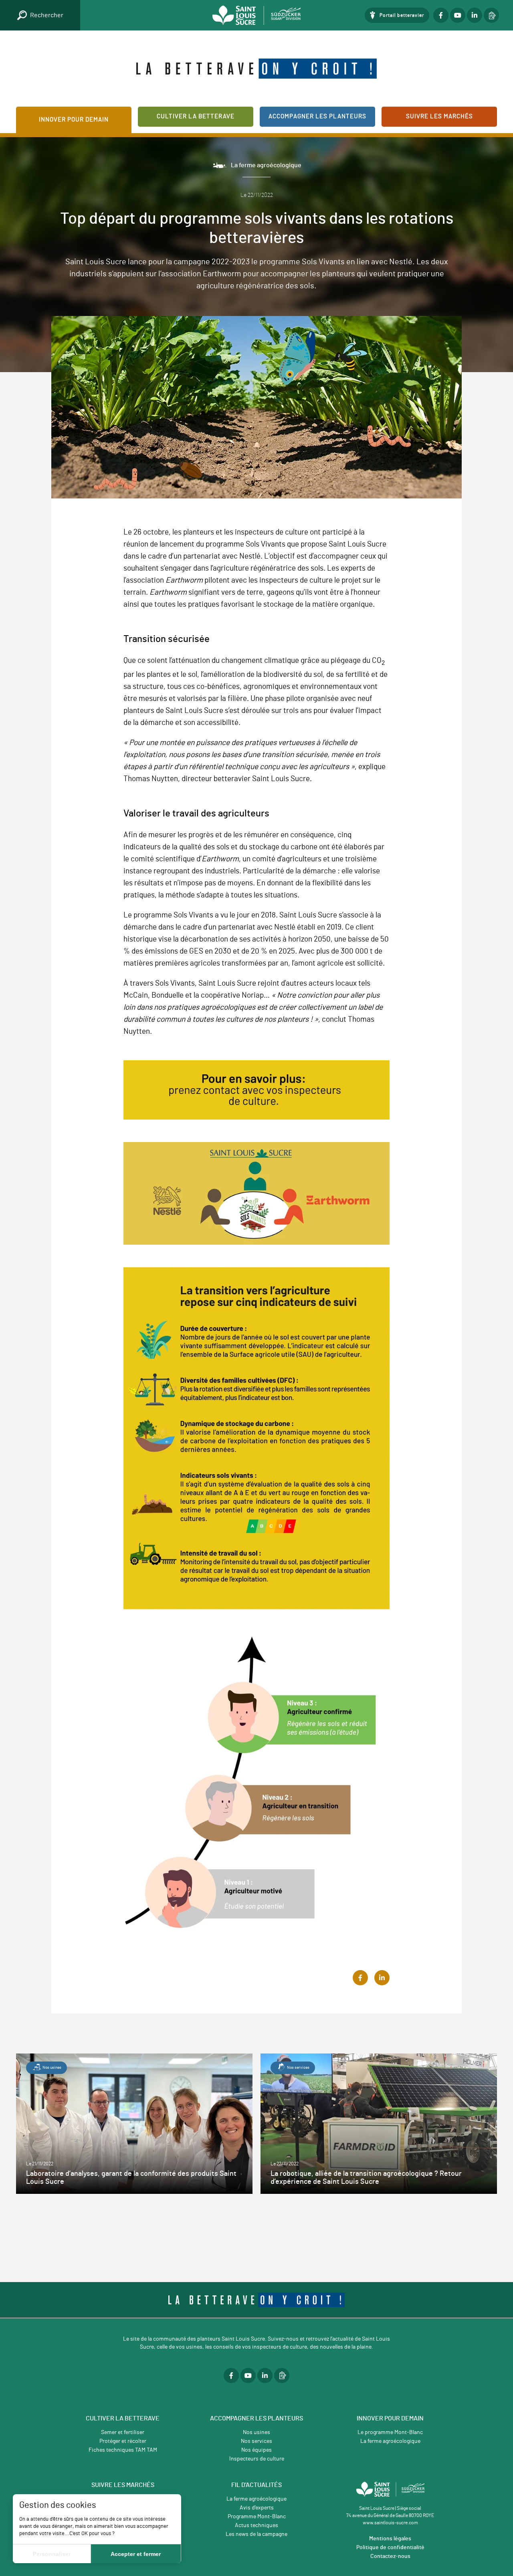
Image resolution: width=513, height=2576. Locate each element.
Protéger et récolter (123, 2441)
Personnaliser (52, 2554)
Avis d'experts (257, 2508)
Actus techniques (256, 2525)
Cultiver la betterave (196, 116)
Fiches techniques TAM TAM (123, 2450)
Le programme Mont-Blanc (390, 2432)
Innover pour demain (74, 120)
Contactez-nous (390, 2556)
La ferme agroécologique (390, 2441)
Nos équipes (256, 2450)
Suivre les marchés (439, 116)
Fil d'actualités (256, 2485)
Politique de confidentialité (390, 2548)
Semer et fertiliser (123, 2432)
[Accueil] (256, 15)
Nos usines (256, 2432)
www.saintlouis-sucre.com (390, 2523)
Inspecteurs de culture (257, 2459)
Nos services (256, 2441)
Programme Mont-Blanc (257, 2517)
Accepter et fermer (136, 2554)
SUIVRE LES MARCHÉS (123, 2485)
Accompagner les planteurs (317, 116)
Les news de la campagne (256, 2534)
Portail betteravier (402, 15)
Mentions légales (390, 2539)
